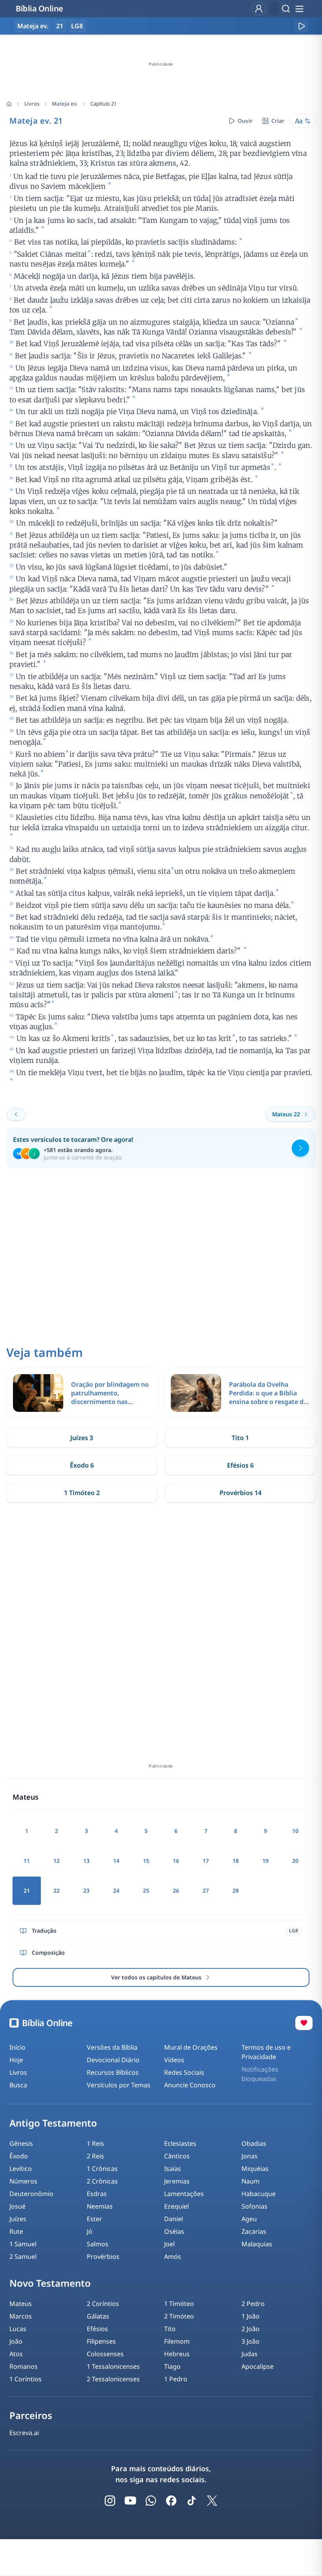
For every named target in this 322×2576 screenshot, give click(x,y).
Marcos (21, 2316)
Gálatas (98, 2316)
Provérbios (103, 2257)
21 (60, 26)
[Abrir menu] (299, 9)
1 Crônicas (102, 2169)
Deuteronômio (31, 2194)
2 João (251, 2329)
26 (176, 1890)
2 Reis (95, 2156)
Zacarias (254, 2231)
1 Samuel (23, 2244)
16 (176, 1861)
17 (206, 1861)
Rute (16, 2231)
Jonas (250, 2156)
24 (116, 1890)
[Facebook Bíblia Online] (171, 2501)
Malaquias (257, 2244)
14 (116, 1861)
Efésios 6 (240, 1465)
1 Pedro (176, 2379)
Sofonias (254, 2206)
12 (57, 1861)
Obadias (254, 2143)
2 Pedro (253, 2304)
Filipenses (101, 2341)
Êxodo (19, 2156)
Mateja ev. (65, 104)
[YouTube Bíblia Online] (130, 2501)
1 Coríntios (26, 2379)
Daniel (174, 2219)
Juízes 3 (82, 1438)
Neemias (100, 2206)
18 (236, 1861)
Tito (170, 2329)
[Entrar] (259, 9)
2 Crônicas (102, 2181)
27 (206, 1890)
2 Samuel (23, 2257)
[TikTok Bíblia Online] (192, 2501)
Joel (169, 2244)
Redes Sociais (184, 2072)
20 (295, 1861)
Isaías (173, 2169)
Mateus (21, 2304)
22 (57, 1890)
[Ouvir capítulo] (301, 26)
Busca (18, 2085)
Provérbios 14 (241, 1493)
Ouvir (245, 121)
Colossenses (105, 2354)
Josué (17, 2206)
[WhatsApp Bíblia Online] (151, 2501)
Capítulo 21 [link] (103, 104)
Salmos (98, 2244)
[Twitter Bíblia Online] (212, 2501)
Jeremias (177, 2181)
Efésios (97, 2329)
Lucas (18, 2329)
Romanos (24, 2366)
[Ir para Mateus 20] (16, 1114)
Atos (16, 2354)
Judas (250, 2354)
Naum (251, 2181)
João (16, 2341)
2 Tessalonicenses (113, 2379)
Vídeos (174, 2060)
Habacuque (259, 2194)
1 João (251, 2316)
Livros (32, 104)
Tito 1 (240, 1438)
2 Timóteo (179, 2316)
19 (265, 1861)
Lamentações (184, 2194)
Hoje (16, 2060)
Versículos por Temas (119, 2085)
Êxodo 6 (82, 1465)
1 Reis (95, 2143)
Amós (173, 2257)
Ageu (249, 2219)
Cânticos (177, 2156)
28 (236, 1890)
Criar (278, 121)
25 (146, 1890)
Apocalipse (258, 2366)
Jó (90, 2231)
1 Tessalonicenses (113, 2366)
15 (146, 1861)
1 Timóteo (179, 2304)
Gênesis (21, 2143)
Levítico (21, 2169)
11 (27, 1861)
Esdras (97, 2194)
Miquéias (255, 2169)
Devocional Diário (113, 2060)
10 (295, 1831)
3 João (251, 2341)
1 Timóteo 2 (82, 1493)
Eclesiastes (180, 2143)
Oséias (174, 2231)
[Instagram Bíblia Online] (110, 2501)
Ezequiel (177, 2206)
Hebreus (177, 2354)
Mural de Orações (191, 2047)
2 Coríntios (103, 2304)
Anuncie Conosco (190, 2085)
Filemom (177, 2341)
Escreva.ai (24, 2433)
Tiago (172, 2366)
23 (86, 1890)
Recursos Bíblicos (113, 2072)
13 (86, 1861)
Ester (94, 2219)
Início (17, 2047)
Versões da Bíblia (112, 2047)
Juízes (18, 2219)
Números (23, 2181)
